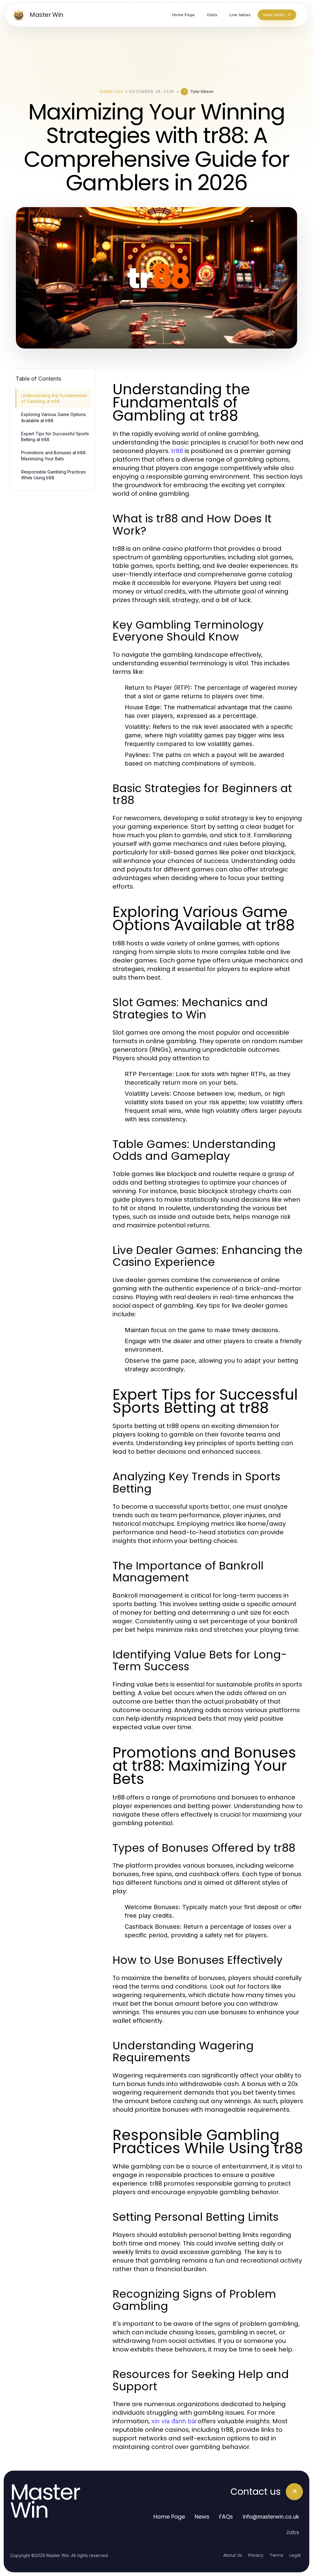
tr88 (177, 451)
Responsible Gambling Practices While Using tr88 (53, 475)
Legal (295, 2555)
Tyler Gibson (202, 91)
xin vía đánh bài (174, 2421)
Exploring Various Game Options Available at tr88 (53, 417)
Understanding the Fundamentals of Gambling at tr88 (54, 398)
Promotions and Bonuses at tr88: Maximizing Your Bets (54, 455)
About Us (233, 2555)
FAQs (226, 2517)
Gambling (111, 91)
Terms (276, 2555)
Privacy (256, 2555)
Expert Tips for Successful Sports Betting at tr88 (55, 437)
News (202, 2517)
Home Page (169, 2517)
